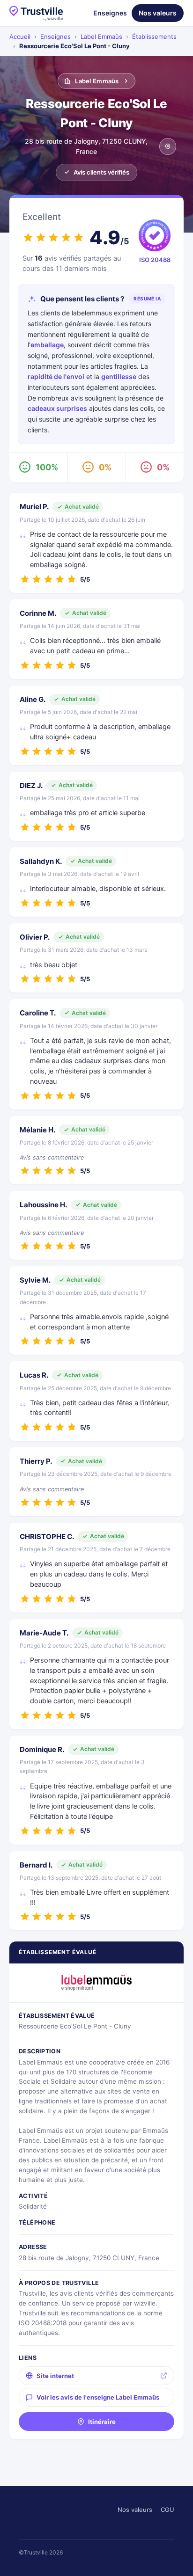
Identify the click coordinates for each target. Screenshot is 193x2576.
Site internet (55, 2376)
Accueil (20, 36)
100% (47, 467)
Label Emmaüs (101, 36)
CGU (167, 2510)
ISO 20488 (155, 260)
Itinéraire (102, 2422)
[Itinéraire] (168, 146)
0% (105, 467)
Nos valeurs (158, 13)
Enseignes (110, 13)
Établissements (154, 36)
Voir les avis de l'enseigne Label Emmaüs (98, 2397)
